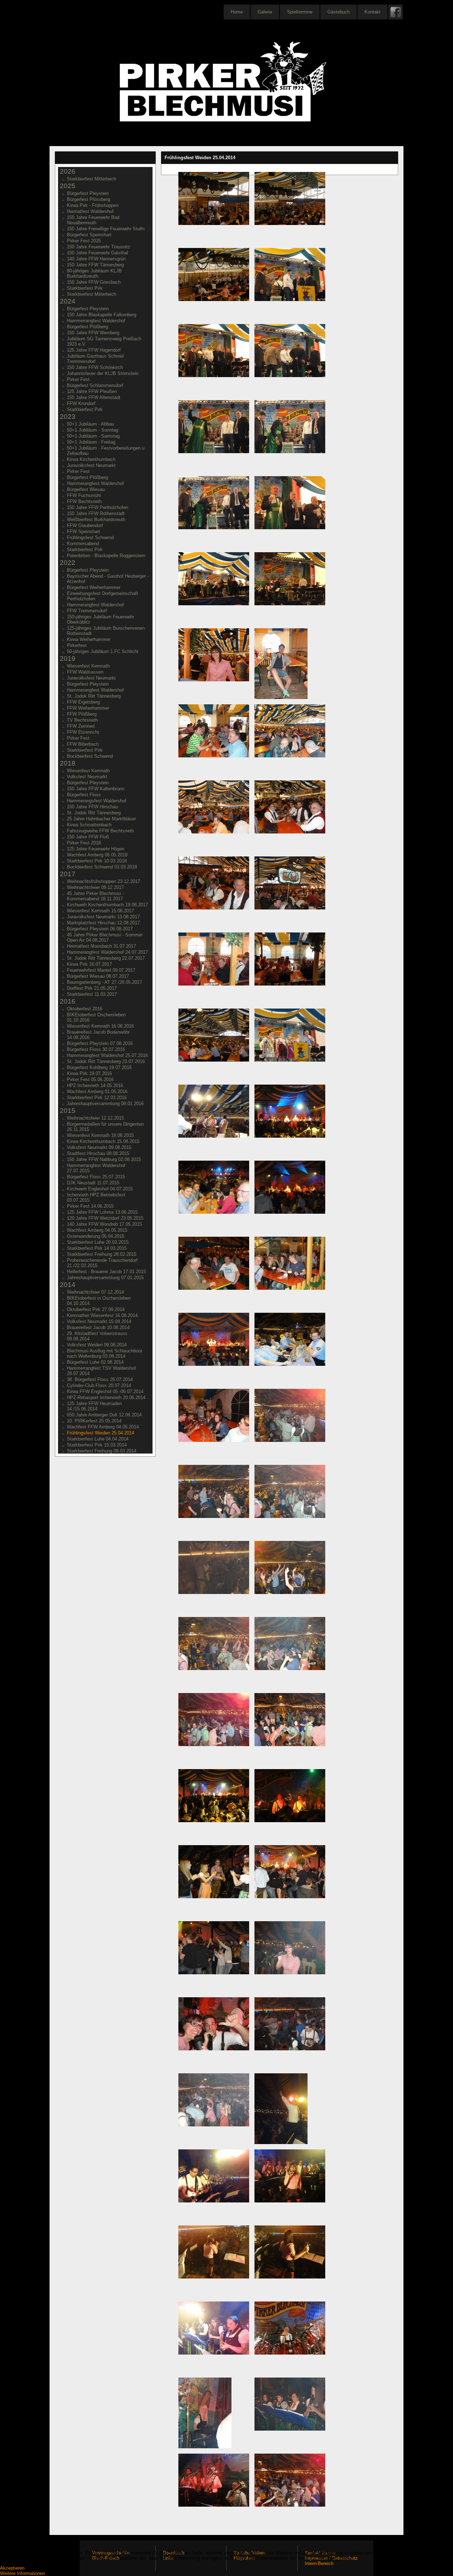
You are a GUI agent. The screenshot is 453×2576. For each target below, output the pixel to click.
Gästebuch (339, 12)
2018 (68, 763)
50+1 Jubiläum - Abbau (90, 424)
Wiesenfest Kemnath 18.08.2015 (100, 1135)
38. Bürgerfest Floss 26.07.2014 (100, 1379)
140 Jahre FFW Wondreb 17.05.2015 (104, 1224)
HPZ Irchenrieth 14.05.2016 (95, 1085)
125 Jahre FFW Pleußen (92, 391)
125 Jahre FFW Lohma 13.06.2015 (102, 1212)
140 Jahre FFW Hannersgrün (96, 259)
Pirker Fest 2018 (84, 843)
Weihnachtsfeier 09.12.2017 (95, 887)
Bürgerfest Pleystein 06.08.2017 (100, 929)
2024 (68, 301)
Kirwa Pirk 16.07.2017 (89, 964)
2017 (68, 874)
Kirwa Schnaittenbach (89, 825)
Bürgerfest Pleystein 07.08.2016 (100, 1043)
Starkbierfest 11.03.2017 (92, 994)
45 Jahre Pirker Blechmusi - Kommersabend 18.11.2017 (95, 896)
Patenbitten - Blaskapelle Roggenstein (106, 556)
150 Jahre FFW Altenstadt (94, 397)
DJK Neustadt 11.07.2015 (93, 1183)
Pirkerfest (77, 645)
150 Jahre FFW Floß (88, 837)
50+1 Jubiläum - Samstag (93, 436)
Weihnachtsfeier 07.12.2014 (95, 1292)
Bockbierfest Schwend (90, 756)
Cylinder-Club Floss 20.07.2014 (99, 1385)
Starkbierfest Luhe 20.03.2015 (98, 1242)
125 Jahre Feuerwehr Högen (96, 849)
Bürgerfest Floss (84, 795)
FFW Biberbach (83, 744)
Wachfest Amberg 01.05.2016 (97, 1091)
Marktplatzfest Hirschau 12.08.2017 (103, 923)
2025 (68, 186)
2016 (68, 1001)
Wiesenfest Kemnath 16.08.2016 (100, 1026)
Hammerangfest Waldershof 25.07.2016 (107, 1055)
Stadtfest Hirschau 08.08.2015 (98, 1153)
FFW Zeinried (81, 726)
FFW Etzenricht (83, 732)
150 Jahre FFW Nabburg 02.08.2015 (104, 1159)
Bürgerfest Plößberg (87, 327)
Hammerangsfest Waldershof (97, 801)
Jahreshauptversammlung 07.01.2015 (105, 1278)
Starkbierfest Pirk (85, 288)
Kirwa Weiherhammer (89, 639)
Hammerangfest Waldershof (95, 483)
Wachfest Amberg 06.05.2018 (97, 855)
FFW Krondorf (81, 403)
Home (237, 12)
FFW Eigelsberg (83, 702)
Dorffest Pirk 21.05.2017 (92, 988)
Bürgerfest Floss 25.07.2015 (96, 1177)
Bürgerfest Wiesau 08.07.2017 (98, 976)
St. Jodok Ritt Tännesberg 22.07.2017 (106, 958)
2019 (68, 659)
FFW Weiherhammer (88, 708)
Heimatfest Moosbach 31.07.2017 (101, 946)
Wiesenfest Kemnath (88, 666)
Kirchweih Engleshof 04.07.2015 (100, 1189)
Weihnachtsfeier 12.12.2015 (95, 1118)
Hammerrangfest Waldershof (96, 321)
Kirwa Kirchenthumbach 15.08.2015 (103, 1141)
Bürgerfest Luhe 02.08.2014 (95, 1362)
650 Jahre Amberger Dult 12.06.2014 (104, 1415)
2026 (68, 171)
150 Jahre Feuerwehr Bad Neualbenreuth (93, 220)
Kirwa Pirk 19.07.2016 (89, 1073)
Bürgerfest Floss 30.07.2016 (96, 1049)
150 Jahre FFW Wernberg (93, 333)
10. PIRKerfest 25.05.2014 (94, 1421)
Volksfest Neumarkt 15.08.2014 (99, 1321)
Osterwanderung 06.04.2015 (96, 1236)
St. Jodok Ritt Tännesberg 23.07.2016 (106, 1061)
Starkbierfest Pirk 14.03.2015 (97, 1248)
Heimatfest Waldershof (90, 211)
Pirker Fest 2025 (84, 241)
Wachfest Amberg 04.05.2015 (97, 1230)
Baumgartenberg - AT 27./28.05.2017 (104, 982)
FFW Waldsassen (85, 672)
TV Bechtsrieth (82, 720)
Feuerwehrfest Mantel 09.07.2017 (101, 970)
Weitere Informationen (22, 2573)
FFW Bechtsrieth (84, 501)
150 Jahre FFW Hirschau (92, 807)
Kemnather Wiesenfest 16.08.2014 (102, 1315)
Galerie (265, 12)
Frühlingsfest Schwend (90, 538)
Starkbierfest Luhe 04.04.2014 (98, 1439)
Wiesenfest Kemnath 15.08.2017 (100, 911)
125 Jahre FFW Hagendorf (94, 350)
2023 (68, 417)
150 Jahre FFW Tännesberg (95, 265)
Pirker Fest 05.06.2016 (90, 1079)
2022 (68, 563)
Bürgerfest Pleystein (88, 193)
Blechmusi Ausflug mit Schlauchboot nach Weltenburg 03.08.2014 (105, 1353)
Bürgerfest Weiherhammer (94, 587)
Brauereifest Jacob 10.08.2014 (98, 1327)
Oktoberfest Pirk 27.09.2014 (96, 1309)
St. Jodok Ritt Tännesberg (94, 696)
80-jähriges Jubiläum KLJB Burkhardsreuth (94, 273)
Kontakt (372, 12)
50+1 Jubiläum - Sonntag (93, 430)
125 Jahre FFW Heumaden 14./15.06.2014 (94, 1406)
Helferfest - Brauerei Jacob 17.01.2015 (106, 1272)
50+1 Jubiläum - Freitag (91, 442)
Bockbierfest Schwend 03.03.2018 (102, 867)
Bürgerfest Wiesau (86, 489)
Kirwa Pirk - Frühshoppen (93, 205)
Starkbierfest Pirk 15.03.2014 (97, 1445)
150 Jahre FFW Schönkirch (95, 367)
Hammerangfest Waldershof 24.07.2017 (107, 952)
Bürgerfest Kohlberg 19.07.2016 (99, 1067)
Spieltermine (300, 12)
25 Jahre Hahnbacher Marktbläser (101, 819)
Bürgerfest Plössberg (88, 199)
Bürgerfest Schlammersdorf (95, 385)
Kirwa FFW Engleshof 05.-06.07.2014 (105, 1391)
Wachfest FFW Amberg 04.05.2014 (103, 1427)
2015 (68, 1111)
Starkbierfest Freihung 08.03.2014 (102, 1451)
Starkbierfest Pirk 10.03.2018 (97, 861)
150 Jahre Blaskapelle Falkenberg (102, 315)
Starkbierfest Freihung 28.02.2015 (102, 1254)
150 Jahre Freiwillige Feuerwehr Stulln (106, 229)
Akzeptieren (12, 2568)
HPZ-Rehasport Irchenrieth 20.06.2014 (106, 1397)
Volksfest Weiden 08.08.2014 (97, 1345)
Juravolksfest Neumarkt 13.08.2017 (103, 917)
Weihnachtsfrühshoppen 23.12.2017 (104, 881)
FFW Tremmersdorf (87, 611)
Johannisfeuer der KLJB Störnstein (103, 373)
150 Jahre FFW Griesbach (94, 282)
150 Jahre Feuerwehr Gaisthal (98, 253)
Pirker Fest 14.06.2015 (90, 1206)
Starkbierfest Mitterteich (91, 179)
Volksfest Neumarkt (87, 777)
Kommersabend (83, 544)
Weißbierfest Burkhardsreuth (96, 519)
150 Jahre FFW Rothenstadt (96, 513)
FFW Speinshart (84, 532)
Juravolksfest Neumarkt (91, 465)
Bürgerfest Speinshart (89, 235)
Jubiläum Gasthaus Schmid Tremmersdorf (95, 359)
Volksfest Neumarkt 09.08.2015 (99, 1147)
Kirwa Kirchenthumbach (91, 459)
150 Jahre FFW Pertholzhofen (98, 507)
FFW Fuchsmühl (84, 495)
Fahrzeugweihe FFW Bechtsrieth (100, 831)
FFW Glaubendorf (85, 525)
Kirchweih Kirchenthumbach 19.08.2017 (107, 905)
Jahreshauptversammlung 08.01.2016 (105, 1104)
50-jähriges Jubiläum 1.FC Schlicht (103, 651)
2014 (68, 1285)
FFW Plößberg (82, 714)
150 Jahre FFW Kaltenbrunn (96, 789)
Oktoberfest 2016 (85, 1009)
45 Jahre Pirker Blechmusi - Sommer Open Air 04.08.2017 (105, 937)
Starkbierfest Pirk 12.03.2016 (97, 1098)
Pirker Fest (78, 379)
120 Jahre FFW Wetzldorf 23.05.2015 (105, 1218)
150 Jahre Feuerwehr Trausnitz (99, 247)
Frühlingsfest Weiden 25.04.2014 (101, 1433)
